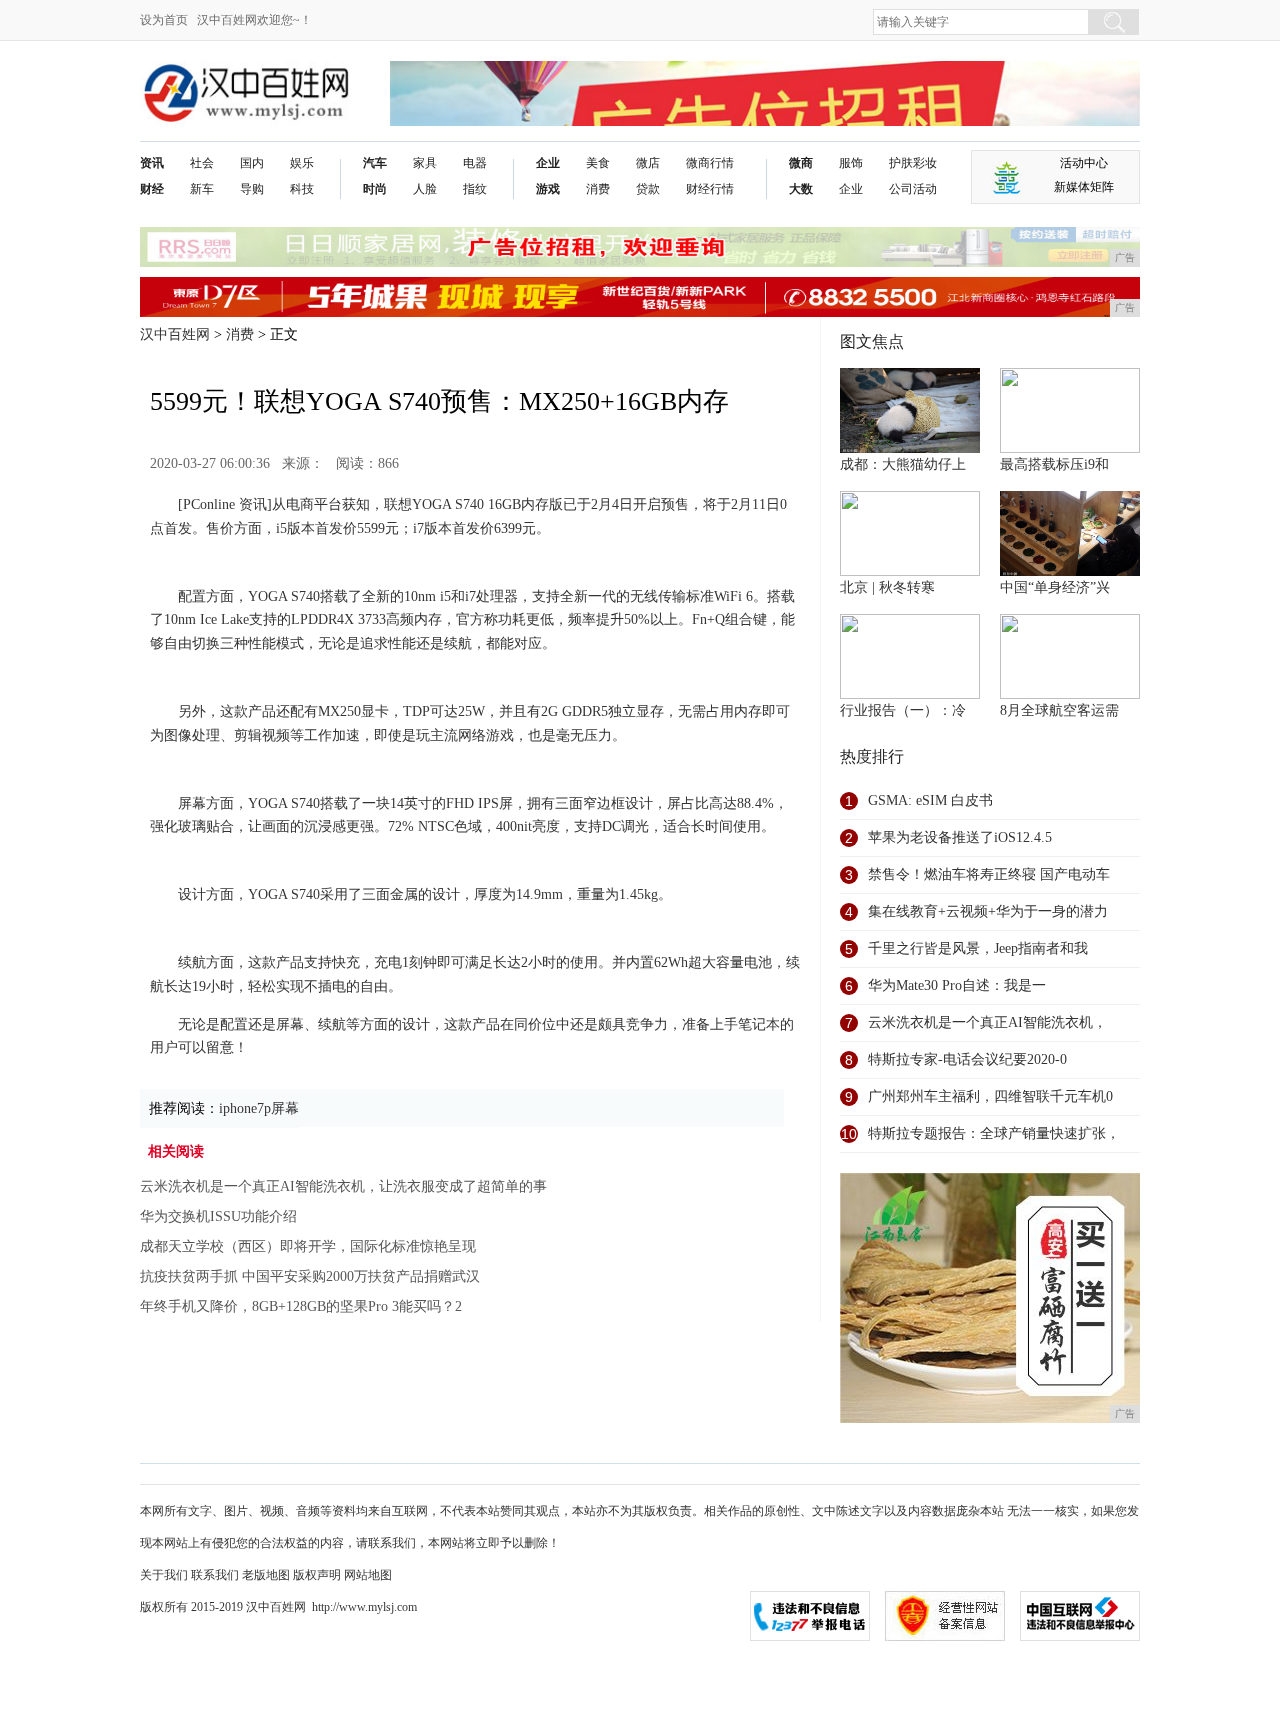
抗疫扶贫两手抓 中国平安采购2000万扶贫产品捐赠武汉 (310, 1276)
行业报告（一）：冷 (903, 710)
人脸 (425, 189)
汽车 (375, 163)
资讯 (152, 163)
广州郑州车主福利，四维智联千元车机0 (990, 1096)
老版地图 (266, 1575)
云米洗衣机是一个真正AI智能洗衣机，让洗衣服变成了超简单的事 (343, 1186)
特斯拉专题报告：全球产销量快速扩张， (994, 1133)
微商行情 (710, 163)
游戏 (548, 189)
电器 (475, 163)
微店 (648, 163)
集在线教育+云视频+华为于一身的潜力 (988, 911)
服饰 (851, 163)
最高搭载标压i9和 (1054, 464)
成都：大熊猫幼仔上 (903, 464)
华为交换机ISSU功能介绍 (218, 1216)
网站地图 (368, 1575)
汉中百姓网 (175, 334)
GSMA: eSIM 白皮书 (930, 800)
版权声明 (317, 1575)
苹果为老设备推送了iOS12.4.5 (960, 837)
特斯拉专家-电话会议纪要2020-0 (967, 1059)
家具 (425, 163)
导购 (252, 189)
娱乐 (302, 163)
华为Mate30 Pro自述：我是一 (957, 985)
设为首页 (164, 20)
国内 (252, 163)
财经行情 (710, 189)
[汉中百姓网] (245, 76)
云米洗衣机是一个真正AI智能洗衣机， (987, 1022)
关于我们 (164, 1575)
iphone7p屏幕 (259, 1108)
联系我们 (215, 1575)
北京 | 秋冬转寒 (887, 587)
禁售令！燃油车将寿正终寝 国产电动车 (989, 874)
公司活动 (913, 189)
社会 (202, 163)
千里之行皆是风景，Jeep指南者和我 (978, 948)
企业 (548, 163)
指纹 (475, 189)
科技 (302, 189)
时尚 (375, 189)
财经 (152, 189)
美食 (598, 163)
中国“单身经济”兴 (1055, 587)
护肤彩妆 (913, 163)
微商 (801, 163)
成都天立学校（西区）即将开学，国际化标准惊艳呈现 (308, 1246)
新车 (202, 189)
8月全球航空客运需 (1059, 710)
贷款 (648, 189)
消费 (598, 189)
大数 (801, 189)
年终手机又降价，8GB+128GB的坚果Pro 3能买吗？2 (301, 1306)
